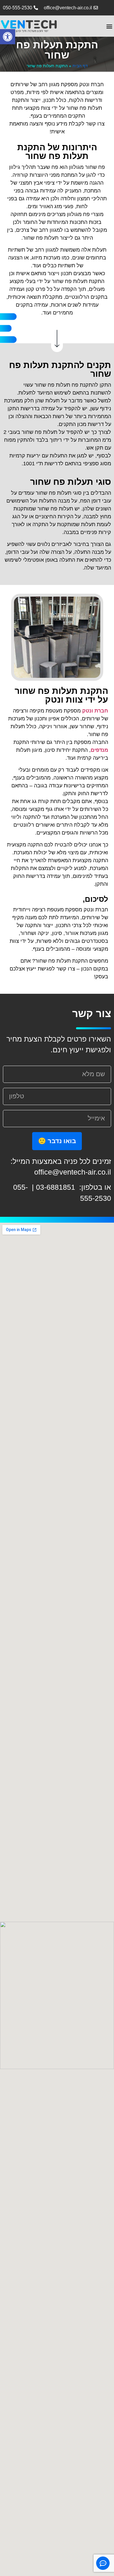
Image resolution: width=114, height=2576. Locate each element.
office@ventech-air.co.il (73, 1172)
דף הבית (80, 66)
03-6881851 (57, 1187)
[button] (8, 37)
